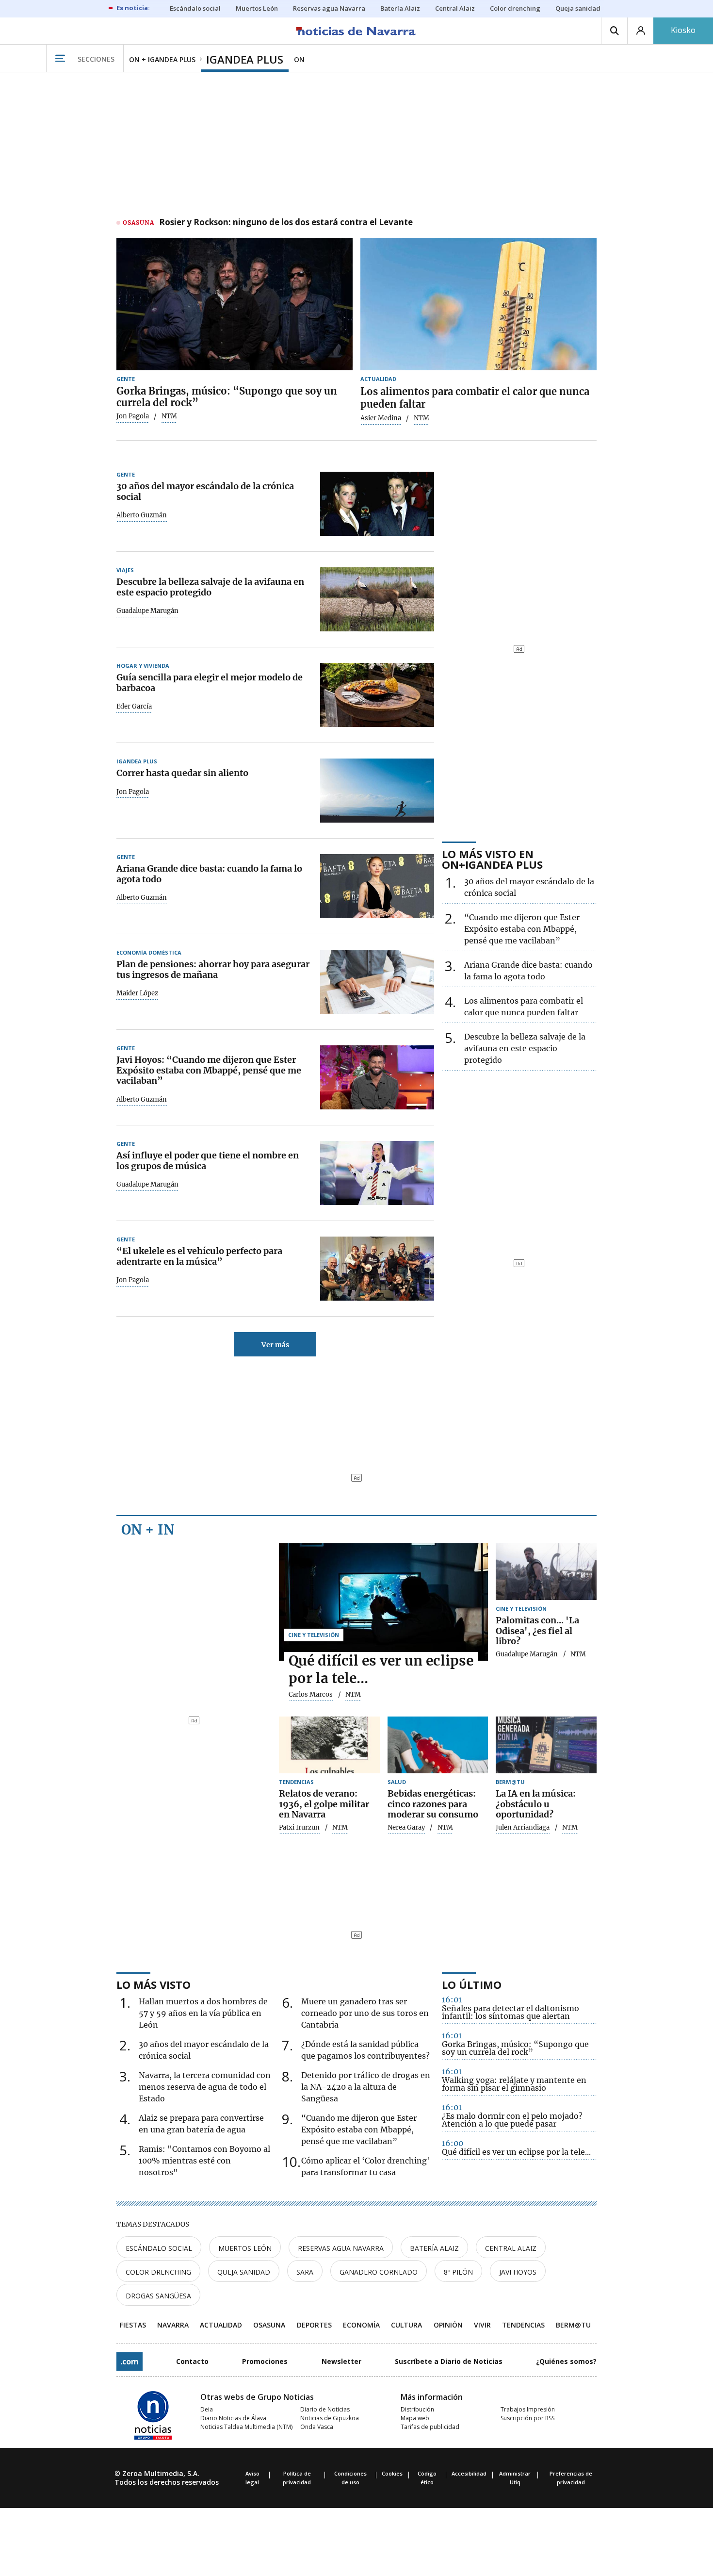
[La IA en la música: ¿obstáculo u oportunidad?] (546, 1745)
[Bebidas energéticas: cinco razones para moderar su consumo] (438, 1745)
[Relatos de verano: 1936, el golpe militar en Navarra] (329, 1745)
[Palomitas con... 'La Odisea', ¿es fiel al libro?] (546, 1572)
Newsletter (341, 2361)
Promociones (265, 2361)
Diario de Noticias (325, 2409)
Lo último (472, 1984)
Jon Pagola (133, 416)
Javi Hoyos (518, 2272)
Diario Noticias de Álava (233, 2418)
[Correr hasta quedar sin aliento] (377, 791)
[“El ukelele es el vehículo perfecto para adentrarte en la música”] (377, 1269)
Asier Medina (381, 418)
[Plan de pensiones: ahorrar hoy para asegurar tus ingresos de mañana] (377, 982)
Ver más (275, 1345)
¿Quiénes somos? (566, 2361)
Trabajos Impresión (528, 2409)
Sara (305, 2272)
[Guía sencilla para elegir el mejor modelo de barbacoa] (377, 695)
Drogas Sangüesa (158, 2296)
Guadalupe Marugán (147, 611)
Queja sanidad (244, 2272)
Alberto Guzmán (142, 515)
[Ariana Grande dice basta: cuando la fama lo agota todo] (377, 886)
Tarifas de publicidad (430, 2427)
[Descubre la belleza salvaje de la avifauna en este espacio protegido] (377, 599)
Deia (207, 2409)
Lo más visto (154, 1984)
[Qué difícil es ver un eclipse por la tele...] (383, 1602)
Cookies (392, 2473)
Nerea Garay (406, 1828)
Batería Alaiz (434, 2248)
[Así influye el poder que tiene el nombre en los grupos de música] (377, 1173)
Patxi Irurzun (299, 1828)
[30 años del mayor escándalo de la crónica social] (377, 504)
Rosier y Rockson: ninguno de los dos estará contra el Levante (286, 223)
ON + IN (148, 1530)
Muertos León (245, 2248)
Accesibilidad (469, 2473)
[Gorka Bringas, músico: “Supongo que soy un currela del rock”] (235, 304)
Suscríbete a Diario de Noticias (449, 2361)
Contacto (192, 2361)
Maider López (137, 993)
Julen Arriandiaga (523, 1828)
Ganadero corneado (379, 2272)
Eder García (134, 707)
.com (130, 2361)
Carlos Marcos (311, 1695)
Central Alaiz (511, 2248)
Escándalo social (159, 2248)
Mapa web (415, 2418)
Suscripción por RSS (527, 2418)
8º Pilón (458, 2272)
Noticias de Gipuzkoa (330, 2418)
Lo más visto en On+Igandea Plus (492, 859)
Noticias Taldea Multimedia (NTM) (246, 2427)
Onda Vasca (317, 2427)
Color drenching (158, 2272)
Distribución (417, 2409)
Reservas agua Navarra (341, 2248)
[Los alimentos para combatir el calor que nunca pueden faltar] (478, 304)
